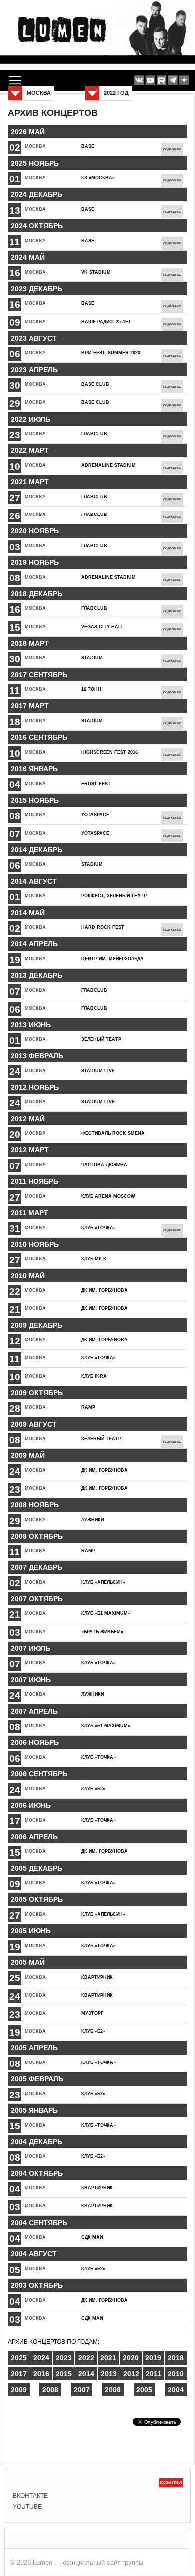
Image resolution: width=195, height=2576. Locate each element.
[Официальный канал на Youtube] (151, 81)
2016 (41, 2374)
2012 (131, 2374)
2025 (19, 2358)
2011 (154, 2374)
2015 (64, 2374)
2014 (86, 2374)
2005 (144, 2390)
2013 (109, 2374)
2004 (176, 2390)
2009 (19, 2390)
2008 (50, 2390)
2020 (131, 2358)
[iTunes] (184, 81)
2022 (86, 2358)
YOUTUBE (27, 2507)
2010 (176, 2374)
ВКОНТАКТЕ (30, 2496)
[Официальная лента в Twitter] (162, 81)
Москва (35, 146)
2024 (41, 2358)
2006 (113, 2390)
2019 (153, 2358)
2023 (64, 2358)
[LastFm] (173, 81)
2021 (108, 2358)
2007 (82, 2390)
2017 (19, 2374)
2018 (176, 2358)
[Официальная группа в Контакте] (139, 81)
